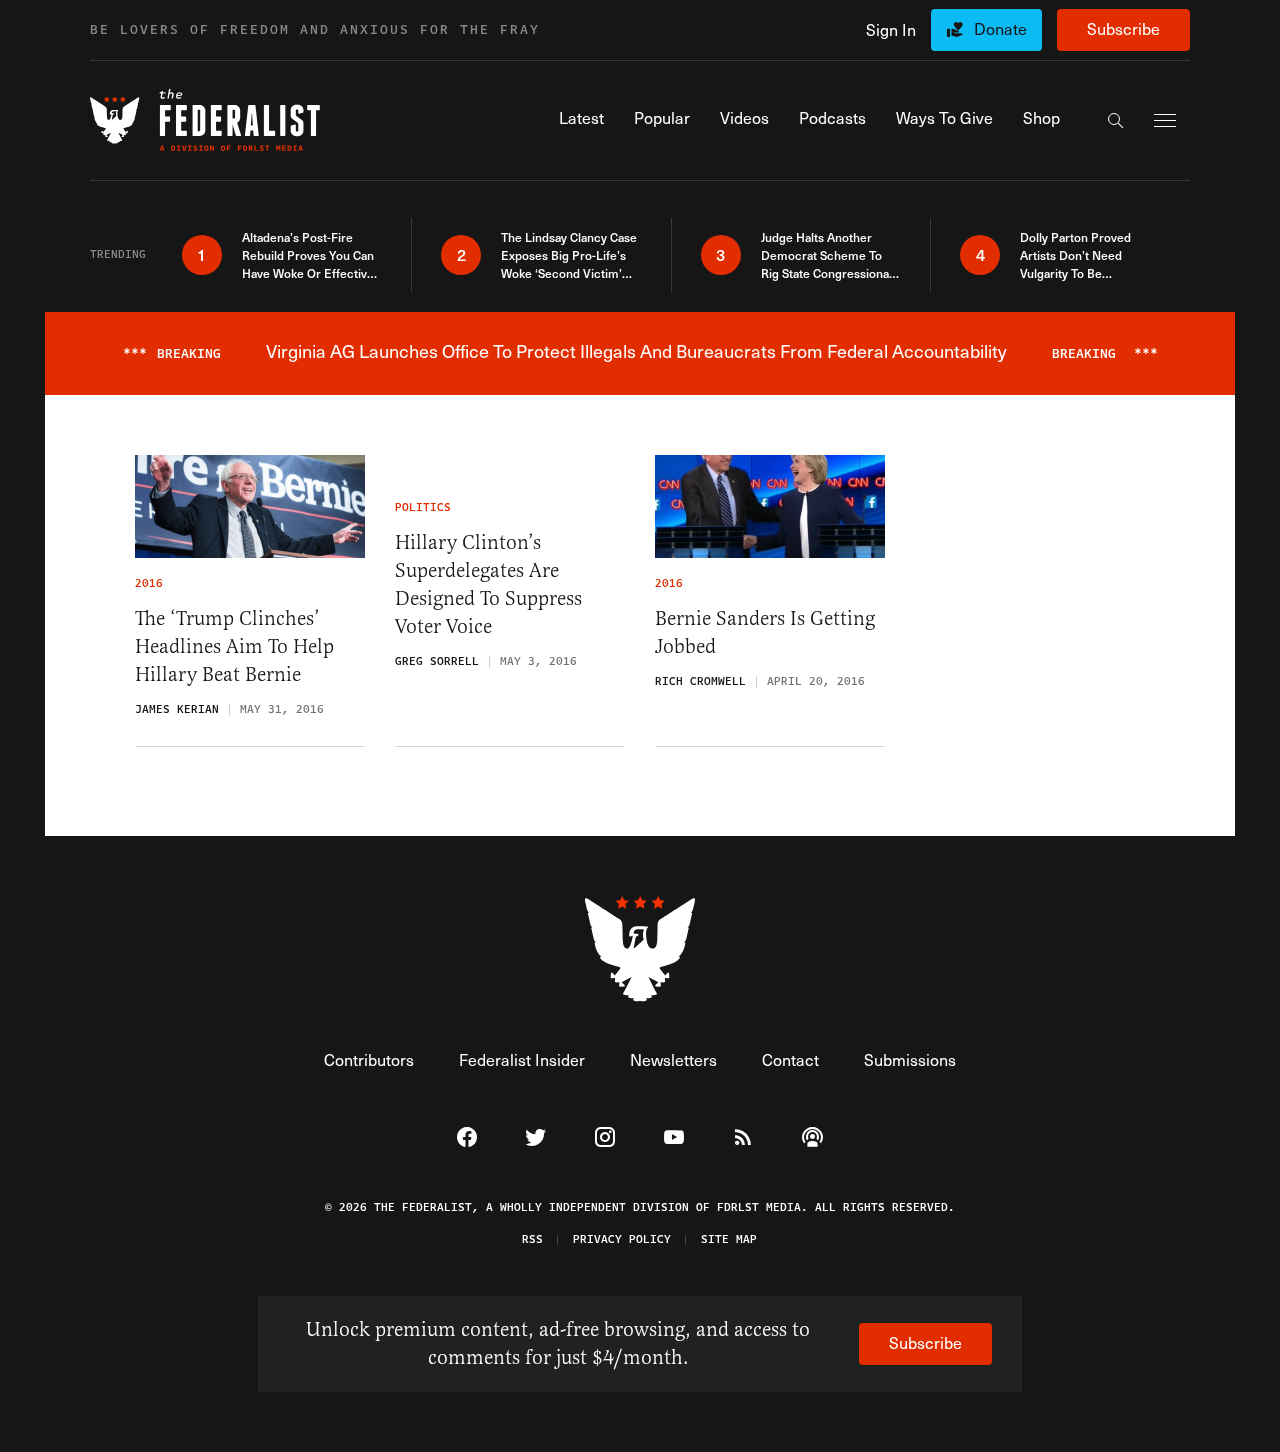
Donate (1000, 28)
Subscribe (1123, 28)
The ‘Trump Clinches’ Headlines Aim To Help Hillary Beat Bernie (234, 646)
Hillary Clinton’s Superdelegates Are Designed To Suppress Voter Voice (488, 584)
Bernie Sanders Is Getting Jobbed (765, 632)
